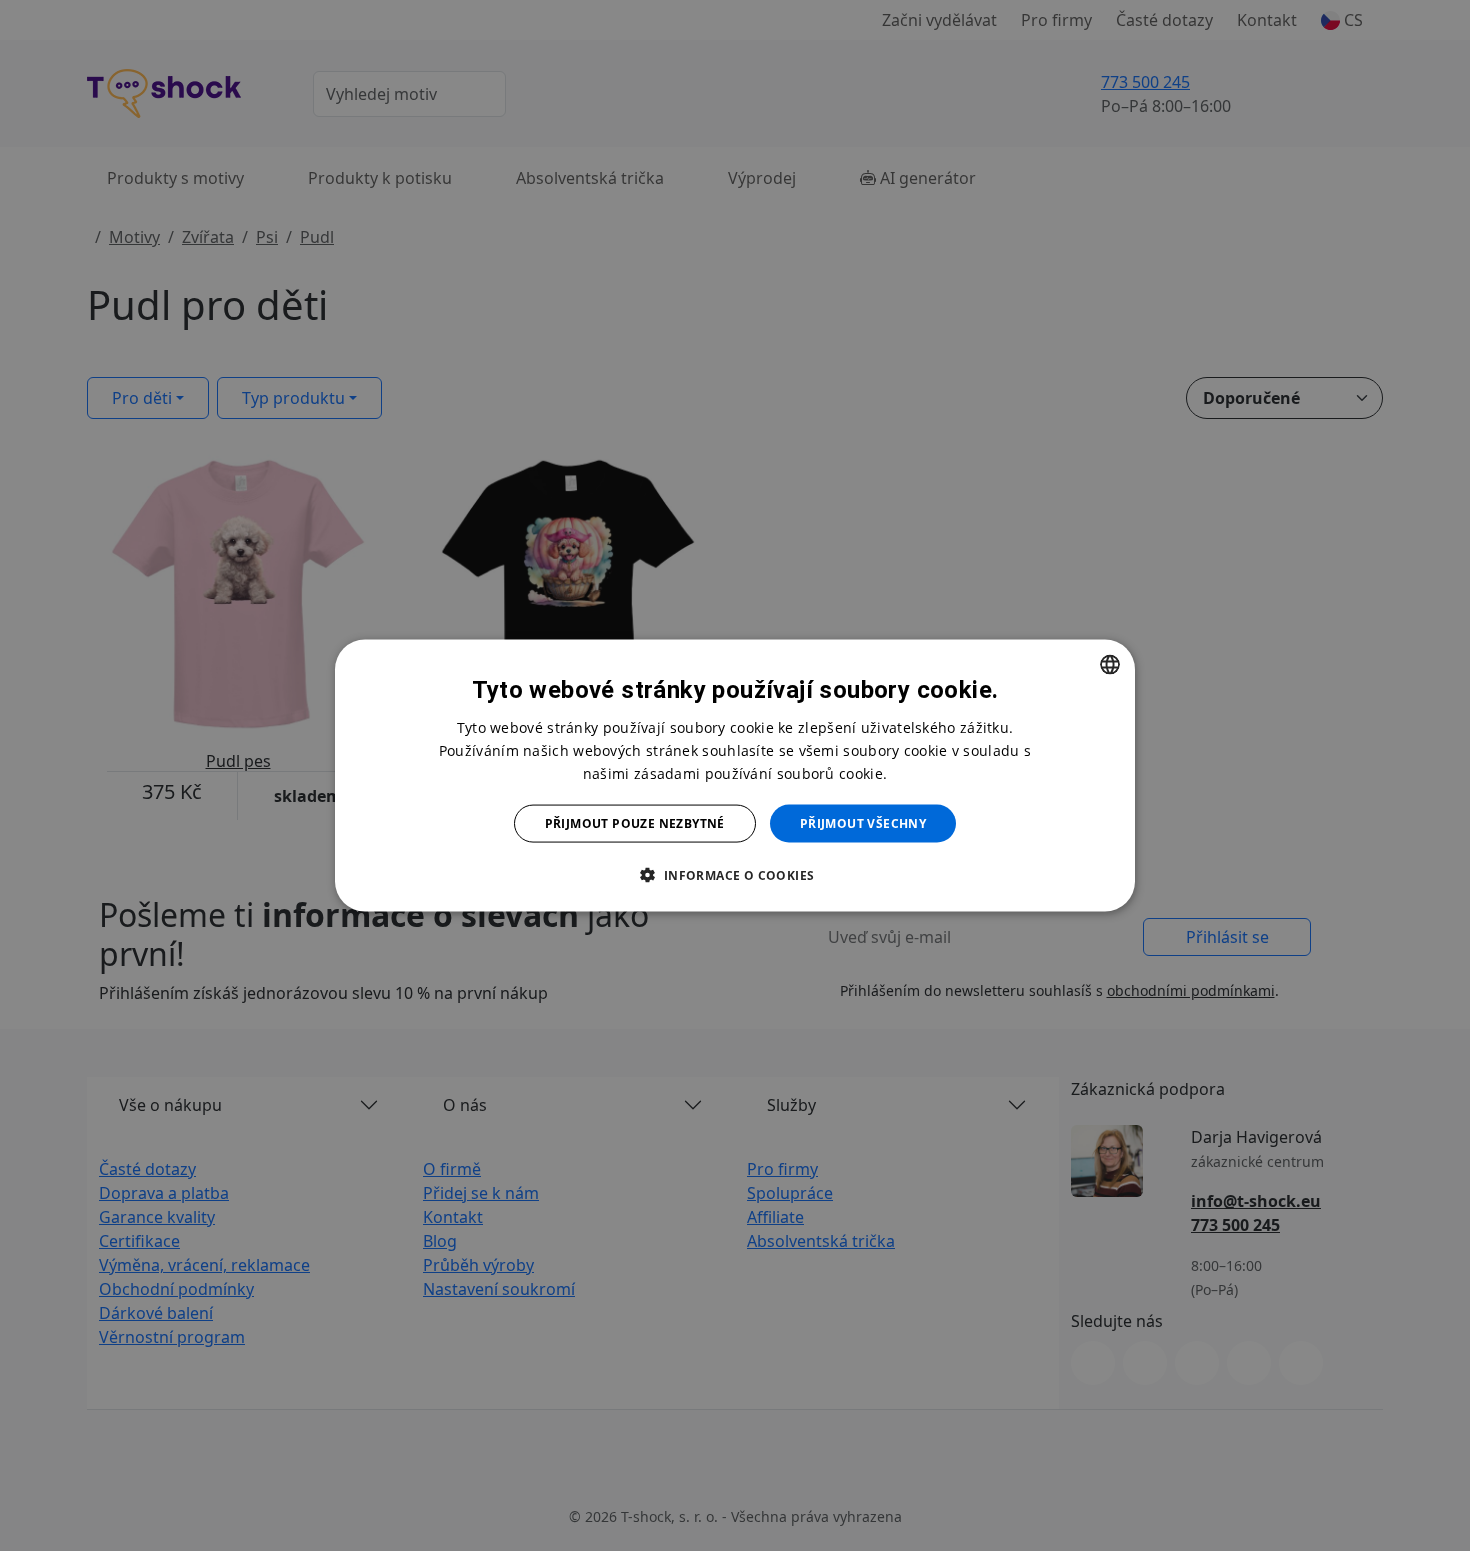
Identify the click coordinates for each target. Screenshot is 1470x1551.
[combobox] (1110, 664)
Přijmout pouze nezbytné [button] (635, 823)
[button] (734, 875)
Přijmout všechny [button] (863, 823)
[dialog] (735, 775)
